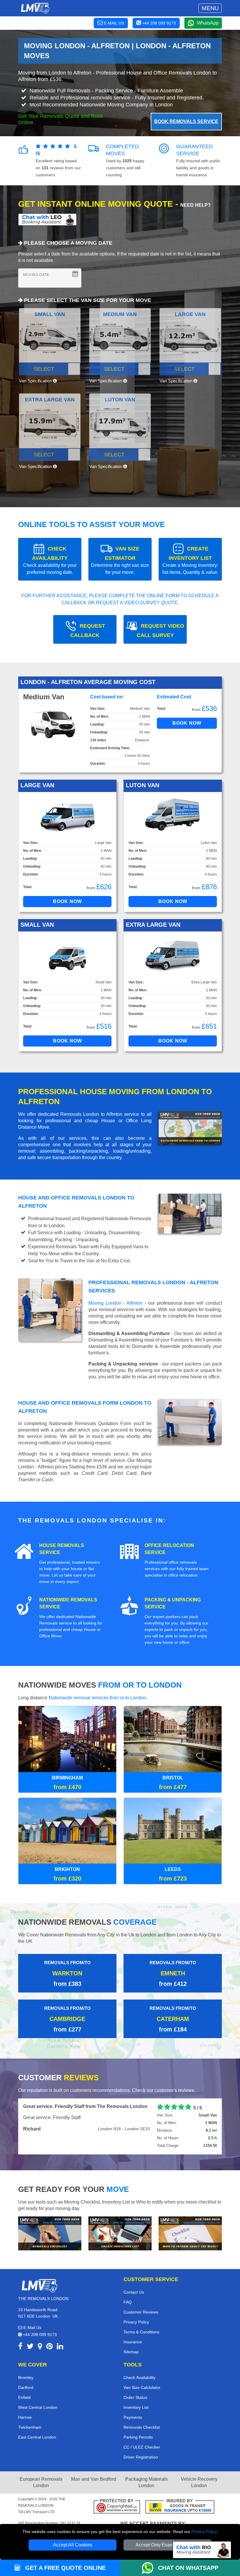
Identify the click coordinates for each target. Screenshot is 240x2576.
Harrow (25, 2431)
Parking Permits (138, 2451)
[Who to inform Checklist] (190, 2247)
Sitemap (131, 2365)
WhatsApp (208, 23)
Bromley (26, 2391)
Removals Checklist (142, 2441)
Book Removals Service (186, 121)
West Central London (38, 2421)
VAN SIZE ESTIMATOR (120, 560)
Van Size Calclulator (142, 2401)
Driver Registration (141, 2470)
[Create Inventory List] (120, 2247)
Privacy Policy (204, 2532)
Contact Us (134, 2306)
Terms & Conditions (142, 2345)
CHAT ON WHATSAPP (188, 2568)
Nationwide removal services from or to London (97, 1698)
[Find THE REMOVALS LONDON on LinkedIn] (60, 2361)
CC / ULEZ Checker (142, 2461)
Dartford (26, 2401)
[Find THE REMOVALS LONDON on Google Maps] (40, 2361)
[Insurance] (180, 2521)
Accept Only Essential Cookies (168, 2545)
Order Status (135, 2411)
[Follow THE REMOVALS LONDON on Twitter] (30, 2361)
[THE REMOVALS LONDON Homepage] (35, 8)
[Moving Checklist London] (50, 2247)
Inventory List (136, 2421)
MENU (210, 8)
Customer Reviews (141, 2325)
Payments (133, 2431)
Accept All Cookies (73, 2545)
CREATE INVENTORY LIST (190, 560)
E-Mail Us (32, 2341)
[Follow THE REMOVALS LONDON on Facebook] (20, 2361)
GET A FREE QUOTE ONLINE (65, 2568)
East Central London (37, 2451)
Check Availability (139, 2391)
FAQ (128, 2316)
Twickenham (30, 2441)
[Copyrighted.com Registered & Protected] (117, 2521)
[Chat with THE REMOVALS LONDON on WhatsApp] (150, 2568)
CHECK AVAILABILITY (50, 560)
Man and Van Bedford (94, 2493)
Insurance (133, 2355)
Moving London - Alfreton (115, 1303)
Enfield (24, 2411)
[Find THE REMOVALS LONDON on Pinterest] (49, 2361)
